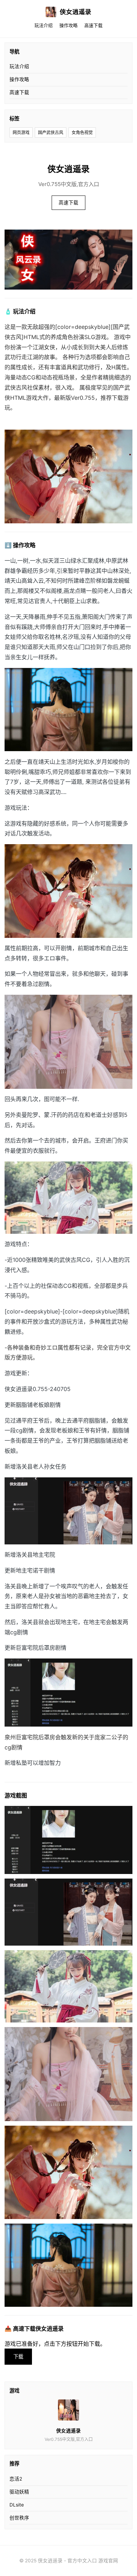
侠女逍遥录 (76, 12)
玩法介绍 (44, 25)
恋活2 (16, 2479)
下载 (18, 2356)
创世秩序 (19, 2518)
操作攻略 (68, 25)
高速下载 (93, 25)
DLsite (17, 2505)
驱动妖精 (19, 2492)
